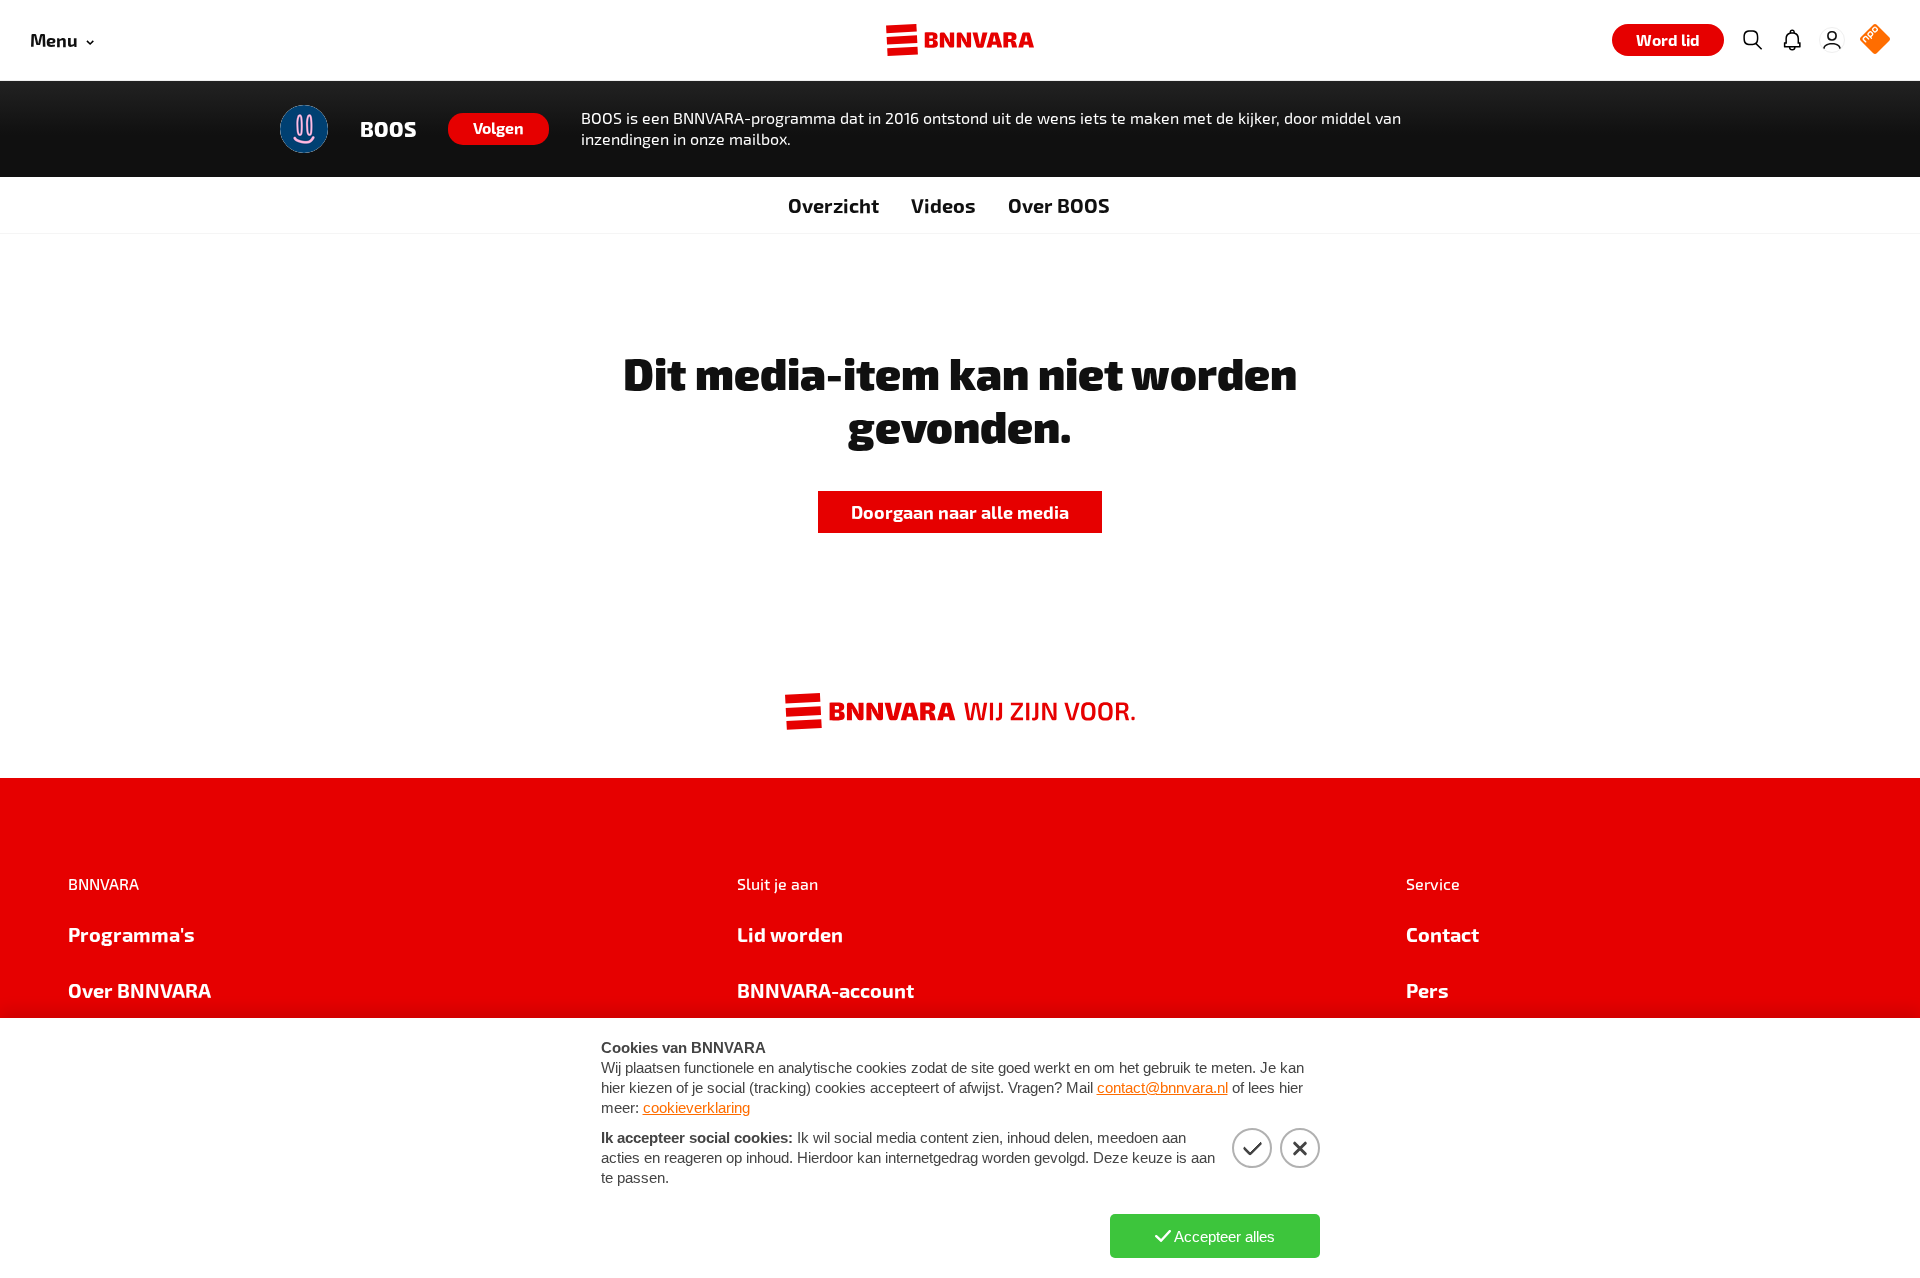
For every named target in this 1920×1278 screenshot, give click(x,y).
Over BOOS (1059, 205)
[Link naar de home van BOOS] (304, 129)
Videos (943, 205)
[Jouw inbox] (1792, 40)
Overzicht (833, 205)
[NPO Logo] (1875, 40)
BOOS (388, 129)
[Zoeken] (1752, 40)
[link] (960, 512)
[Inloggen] (1832, 40)
